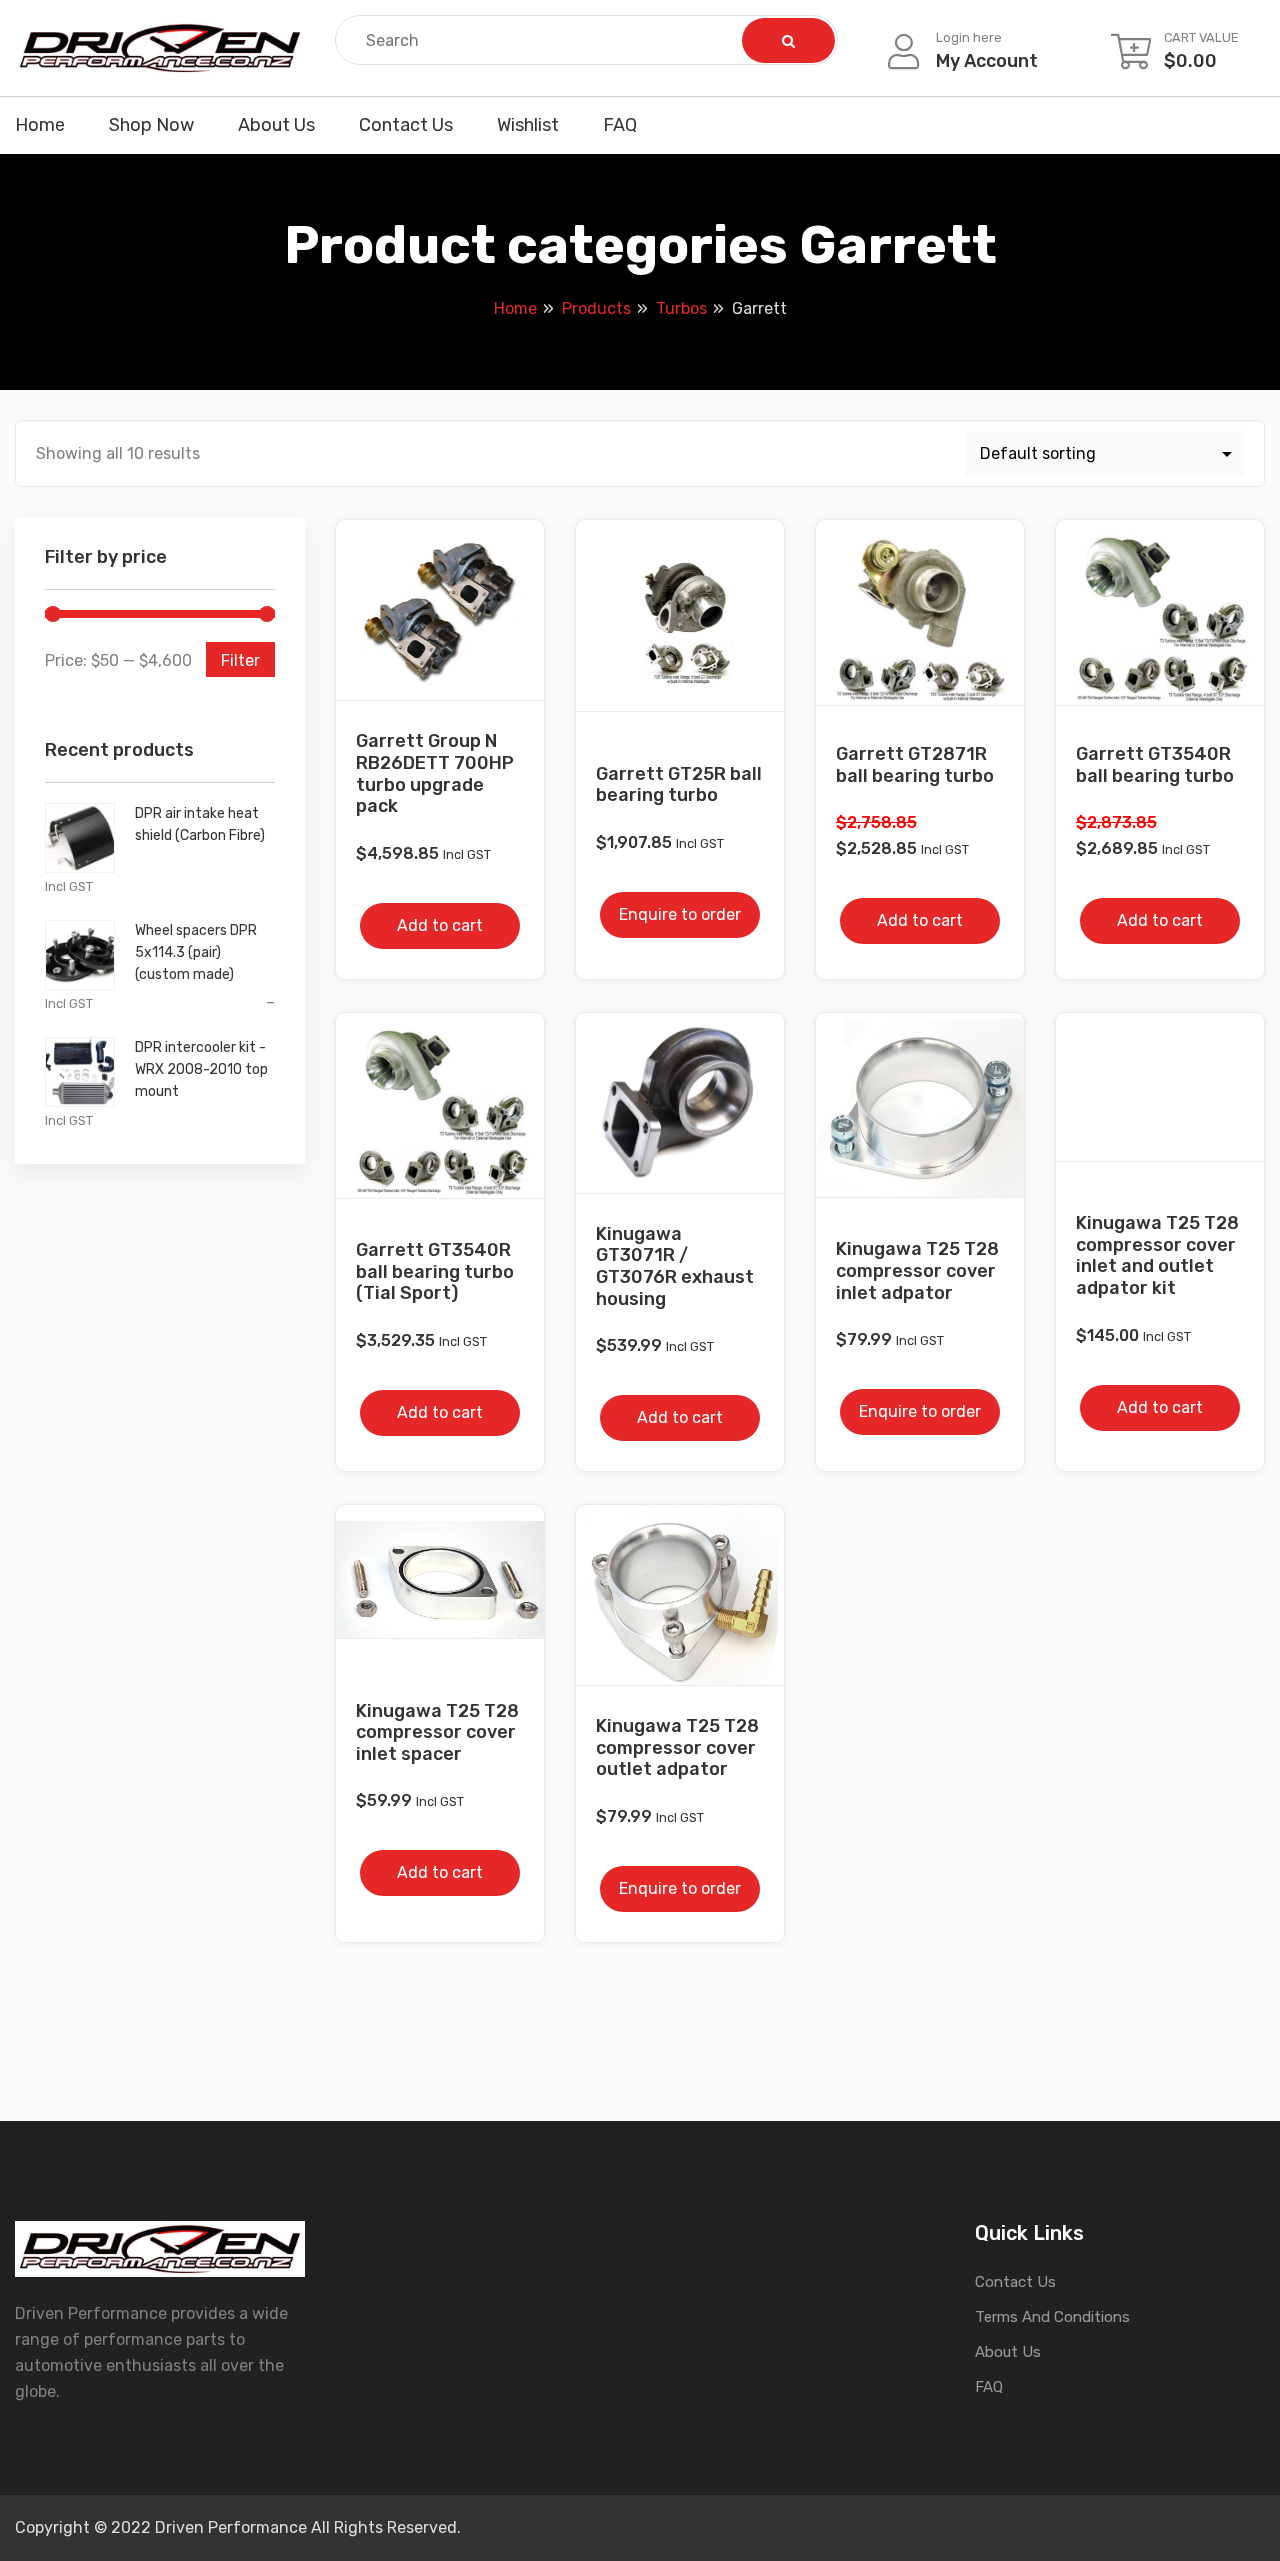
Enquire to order (680, 914)
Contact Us (406, 125)
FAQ (620, 125)
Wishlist (528, 125)
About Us (276, 125)
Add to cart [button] (440, 925)
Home (40, 125)
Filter (240, 660)
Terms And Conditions (1052, 2317)
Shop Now (151, 125)
